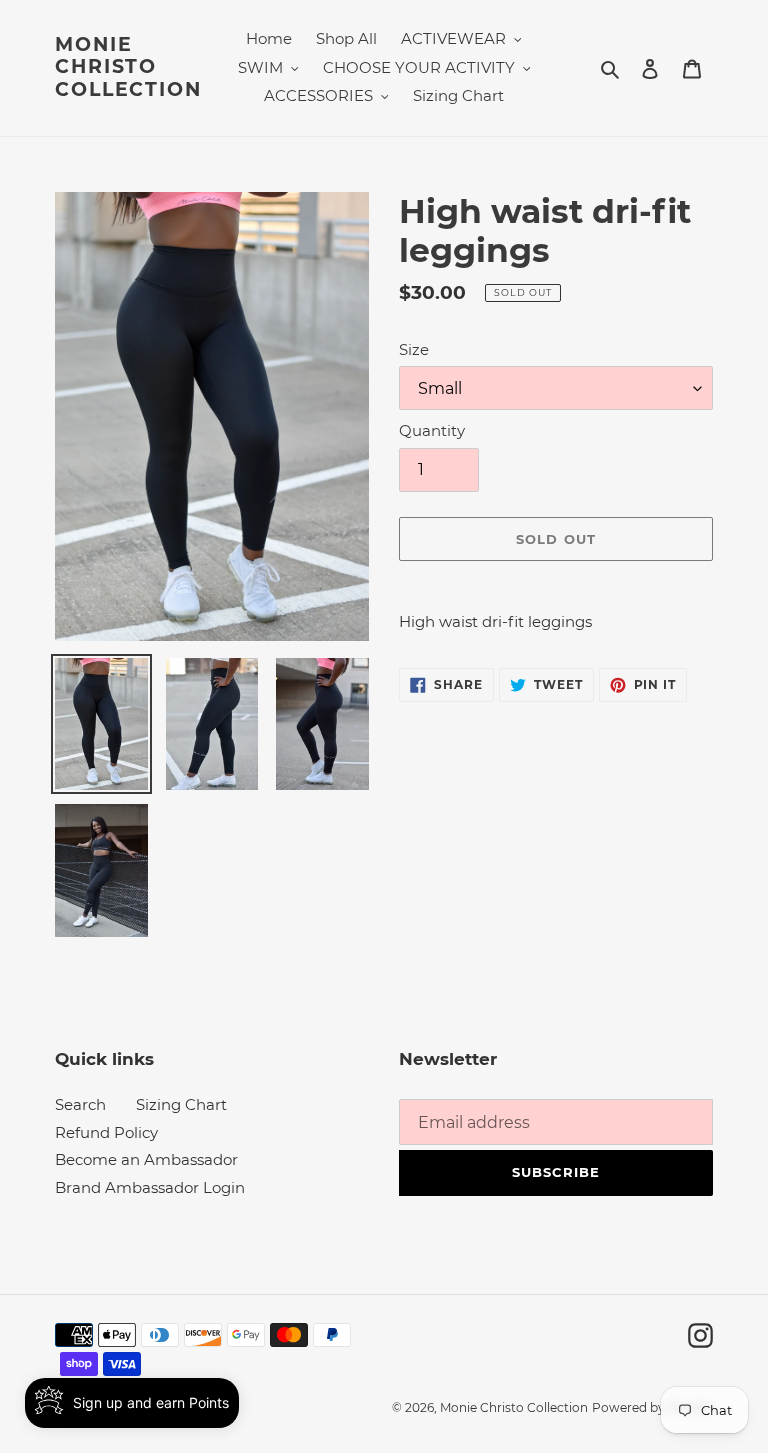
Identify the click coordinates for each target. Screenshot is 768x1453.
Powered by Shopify (652, 1407)
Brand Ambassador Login (150, 1187)
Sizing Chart (181, 1104)
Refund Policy (106, 1132)
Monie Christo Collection (128, 68)
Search (80, 1104)
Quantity (432, 430)
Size (414, 349)
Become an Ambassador (146, 1159)
